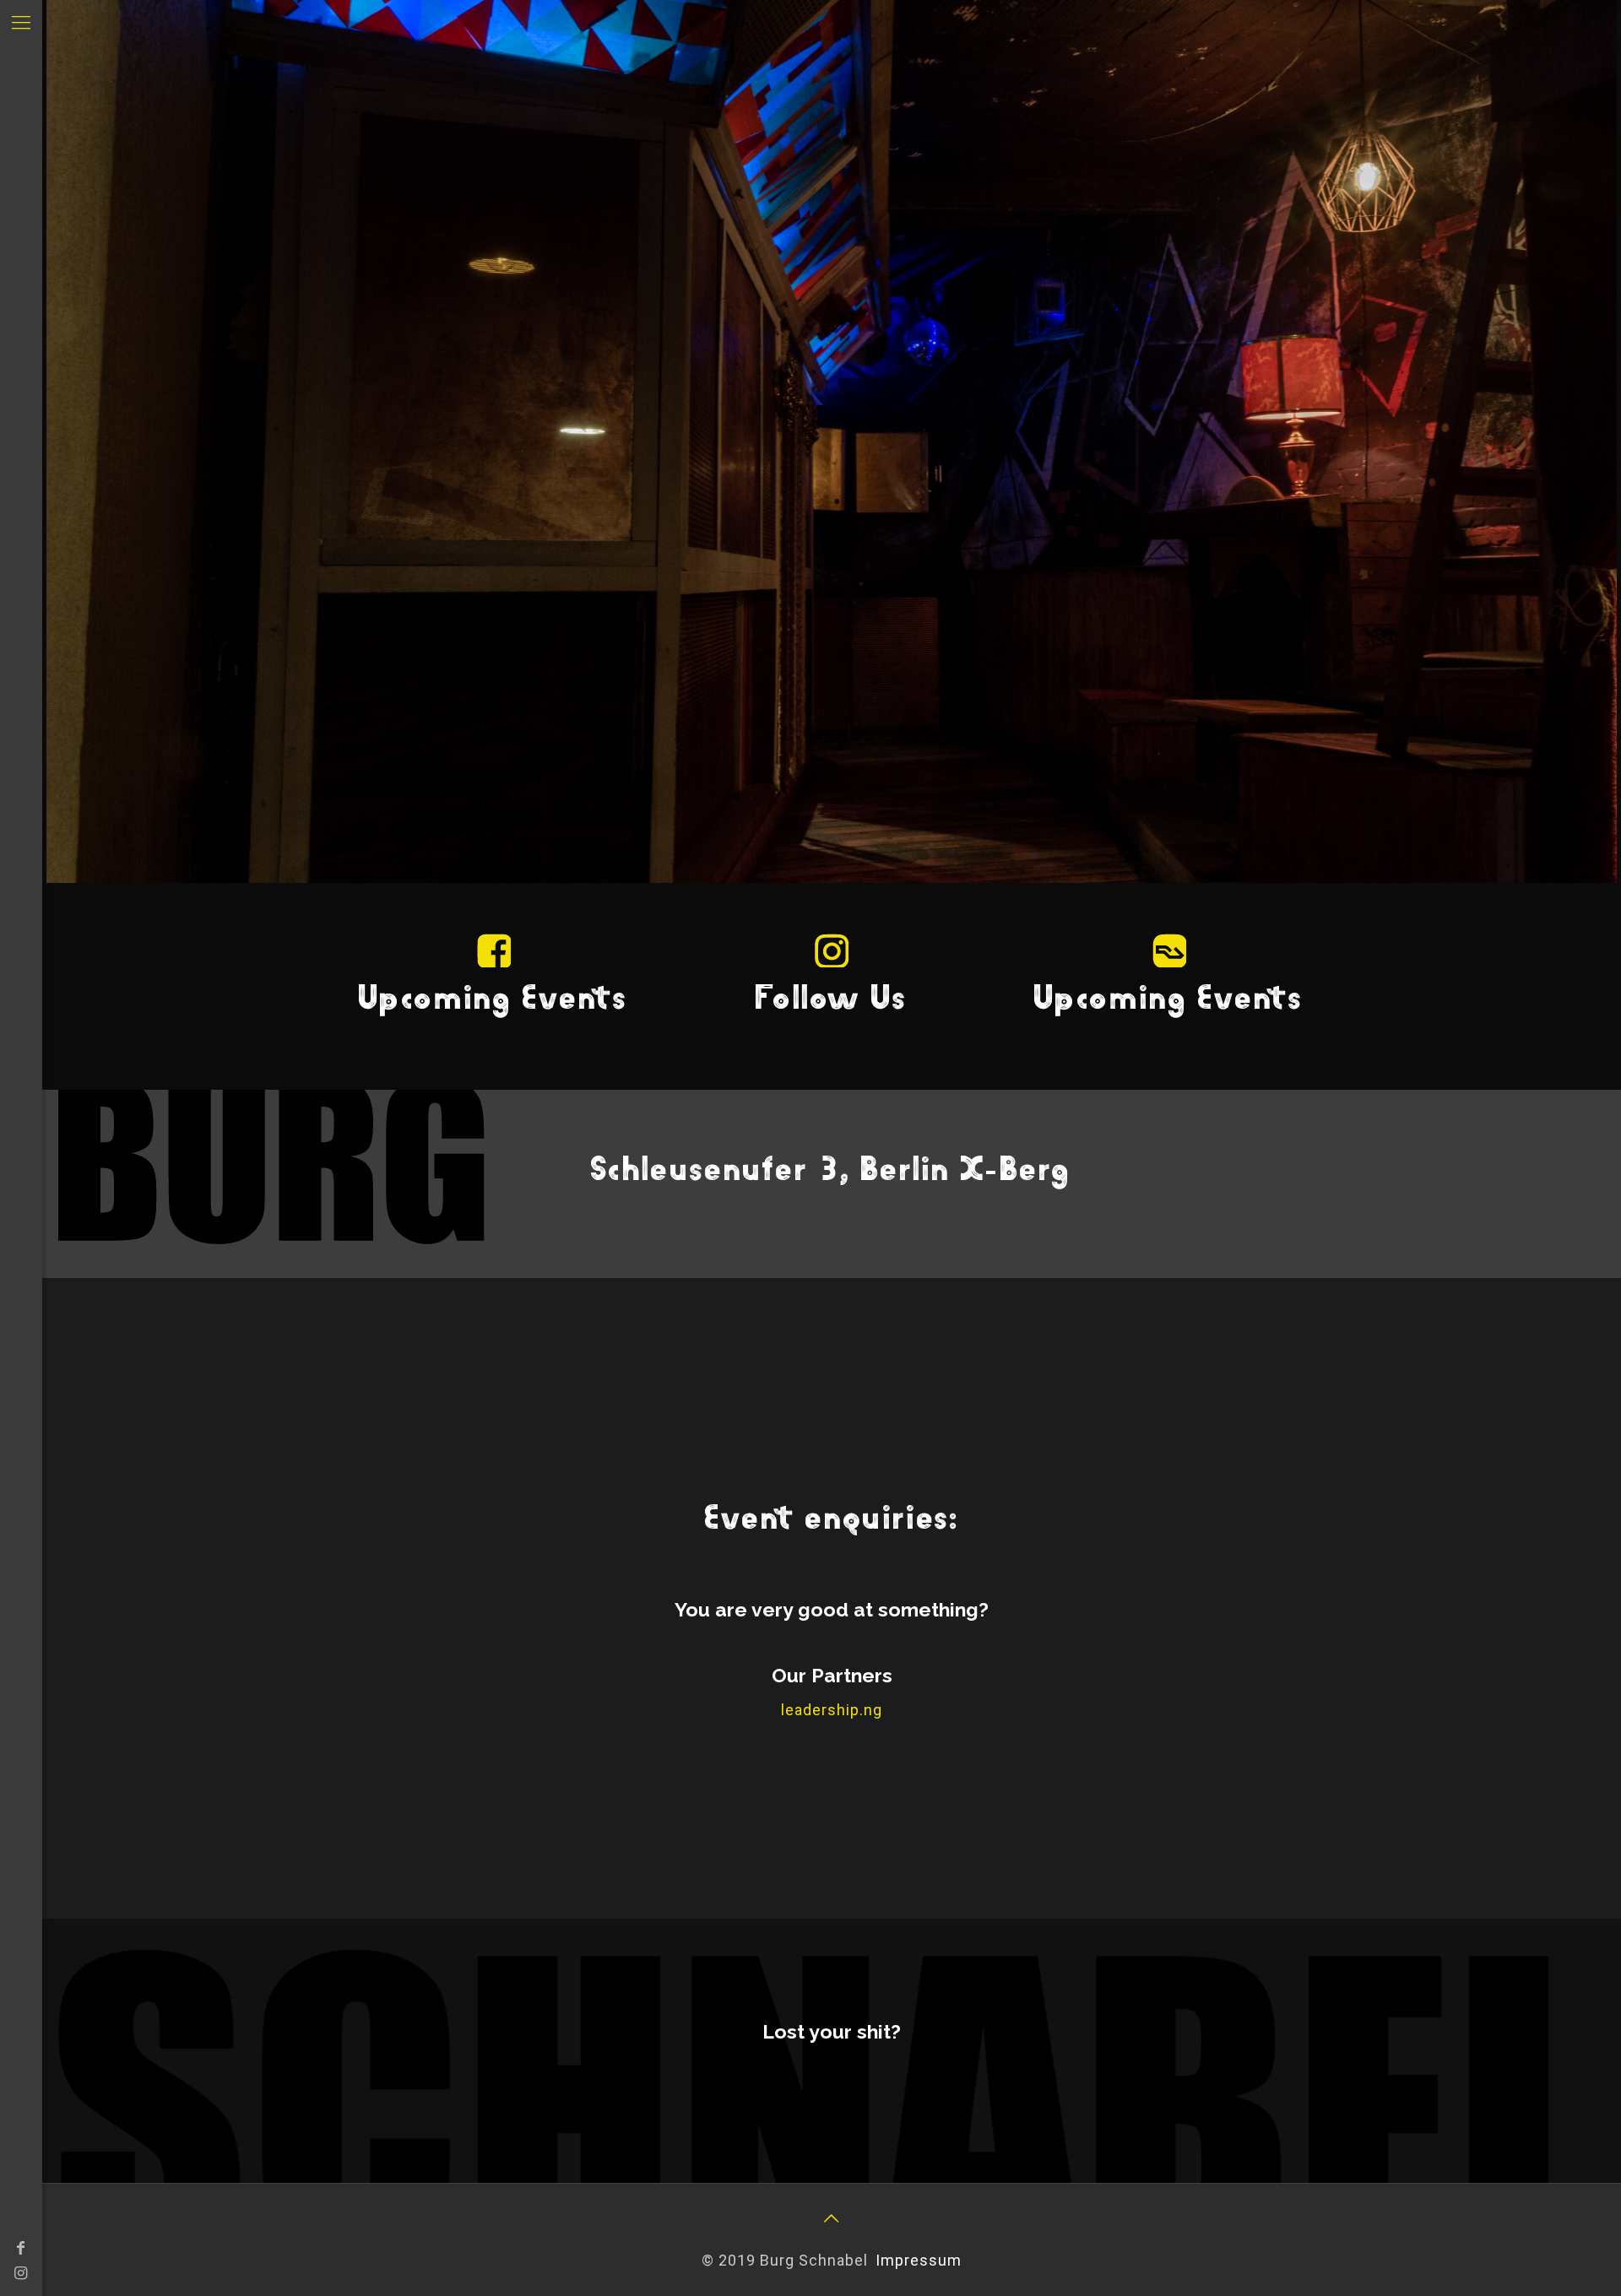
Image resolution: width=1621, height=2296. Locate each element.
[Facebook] (21, 2247)
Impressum (919, 2260)
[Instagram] (21, 2273)
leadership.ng (832, 1710)
